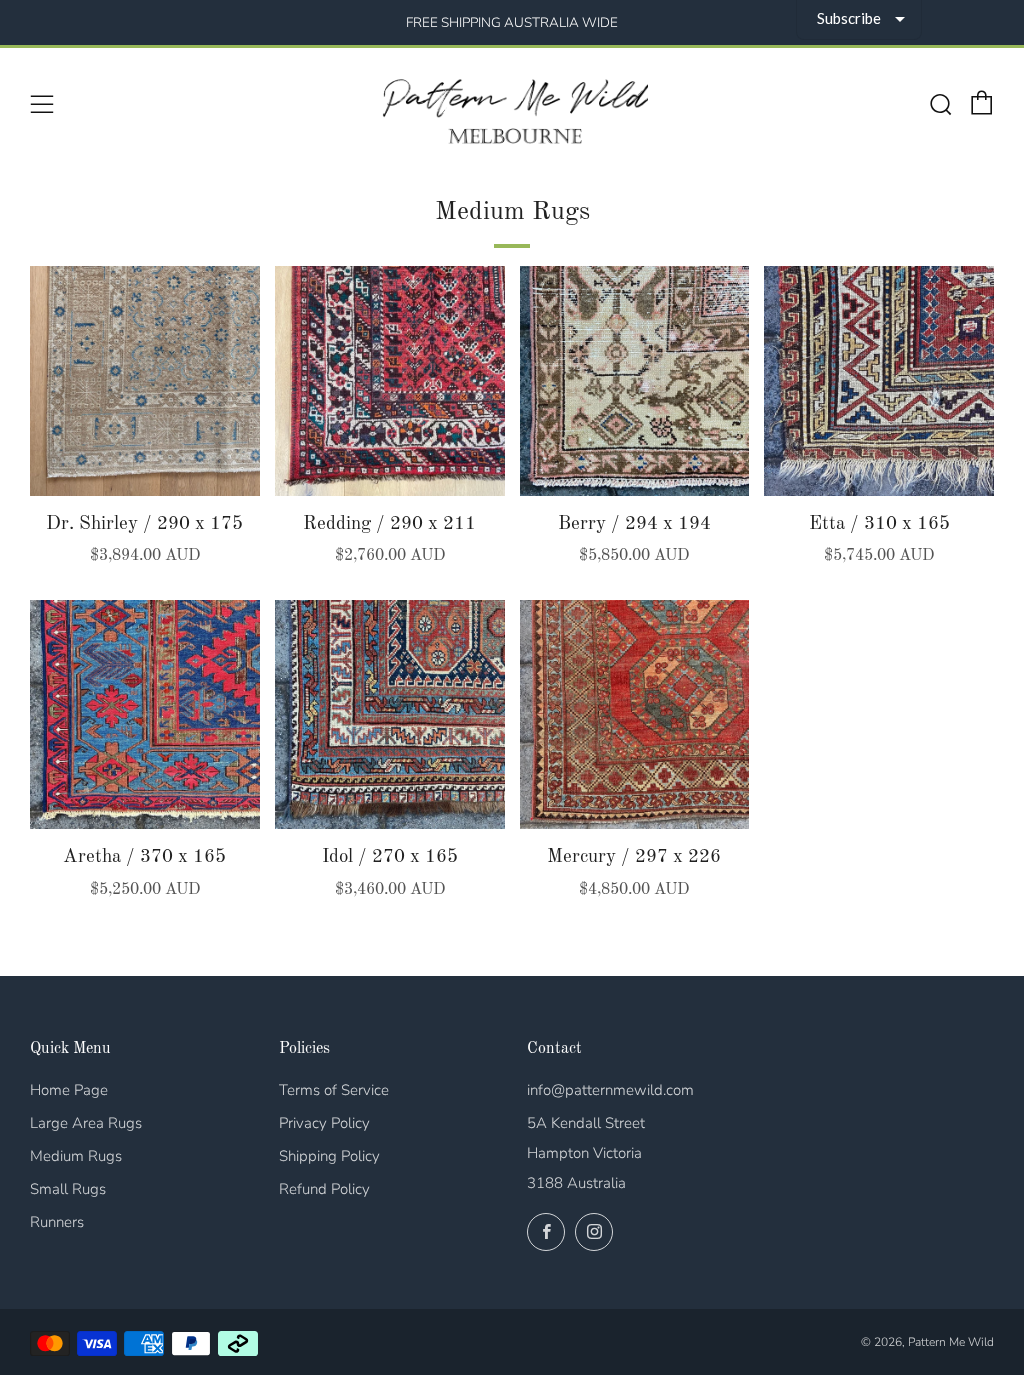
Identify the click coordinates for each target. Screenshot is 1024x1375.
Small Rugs (68, 1189)
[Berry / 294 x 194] (635, 381)
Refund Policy (324, 1189)
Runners (57, 1222)
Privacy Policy (324, 1123)
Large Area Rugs (86, 1123)
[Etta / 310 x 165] (879, 381)
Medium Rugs (76, 1156)
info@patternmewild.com (610, 1090)
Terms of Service (334, 1090)
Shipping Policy (329, 1156)
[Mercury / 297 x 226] (635, 715)
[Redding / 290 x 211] (390, 381)
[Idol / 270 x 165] (390, 715)
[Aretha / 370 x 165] (145, 715)
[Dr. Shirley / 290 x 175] (145, 381)
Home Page (69, 1090)
